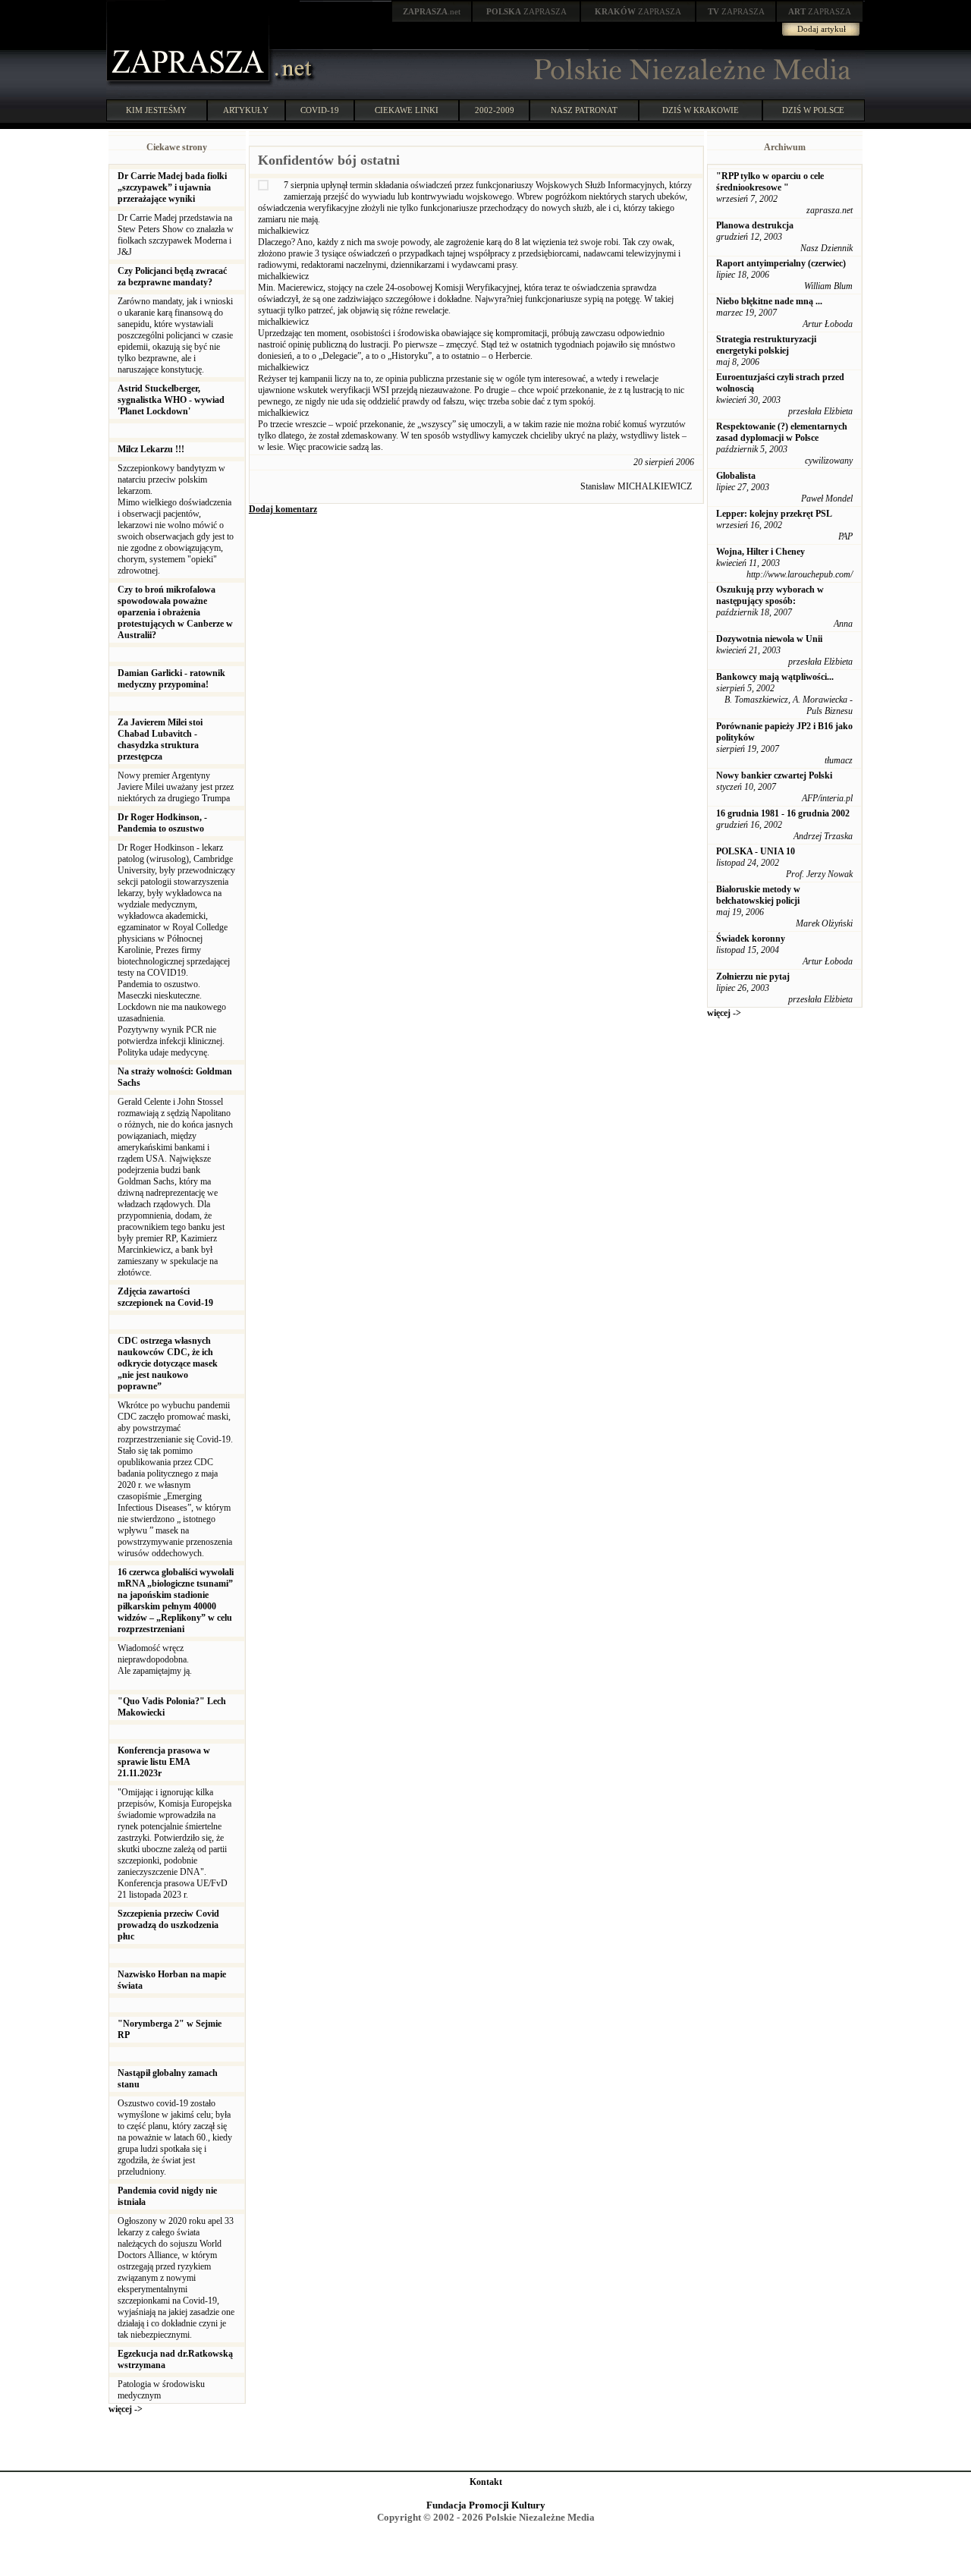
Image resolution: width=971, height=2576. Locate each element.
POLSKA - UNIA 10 (756, 851)
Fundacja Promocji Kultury (486, 2505)
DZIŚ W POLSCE (813, 110)
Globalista (736, 476)
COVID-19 (320, 110)
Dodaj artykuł (822, 29)
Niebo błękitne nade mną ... (769, 301)
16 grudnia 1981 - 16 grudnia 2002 (783, 813)
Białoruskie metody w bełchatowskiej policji (758, 895)
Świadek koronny (751, 939)
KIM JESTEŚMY (156, 110)
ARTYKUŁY (246, 110)
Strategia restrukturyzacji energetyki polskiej (766, 345)
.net (432, 11)
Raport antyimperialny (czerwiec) (781, 263)
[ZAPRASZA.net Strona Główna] (190, 83)
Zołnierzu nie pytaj (753, 977)
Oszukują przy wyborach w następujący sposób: (770, 595)
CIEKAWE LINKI (407, 110)
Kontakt (486, 2482)
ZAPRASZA (526, 11)
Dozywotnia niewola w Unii (769, 639)
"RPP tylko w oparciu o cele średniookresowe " (770, 182)
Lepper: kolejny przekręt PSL (774, 514)
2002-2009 (495, 110)
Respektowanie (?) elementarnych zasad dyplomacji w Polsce (782, 432)
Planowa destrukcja (755, 225)
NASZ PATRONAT (584, 110)
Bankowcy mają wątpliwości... (775, 677)
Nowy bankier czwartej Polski (774, 775)
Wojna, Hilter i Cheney (760, 552)
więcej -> (126, 2409)
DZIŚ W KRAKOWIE (701, 110)
